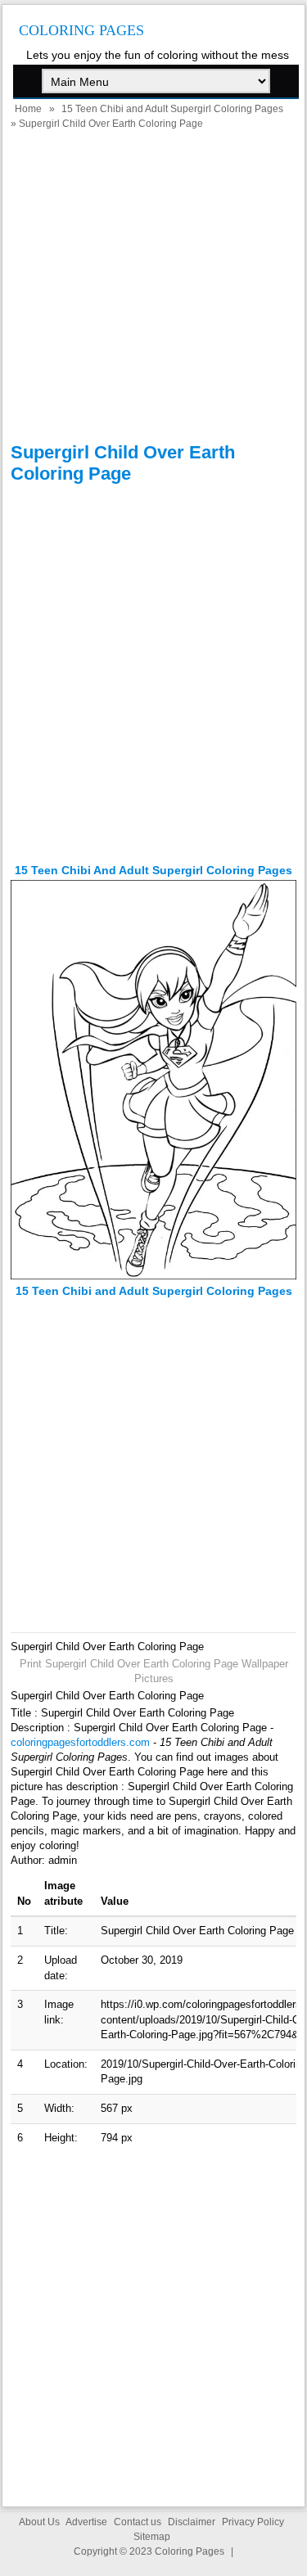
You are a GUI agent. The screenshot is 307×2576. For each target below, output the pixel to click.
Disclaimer (192, 2522)
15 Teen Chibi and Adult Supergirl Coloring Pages (172, 109)
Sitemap (152, 2537)
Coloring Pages (81, 30)
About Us (39, 2522)
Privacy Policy (253, 2522)
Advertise (86, 2522)
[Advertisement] (153, 289)
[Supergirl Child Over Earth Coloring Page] (153, 1276)
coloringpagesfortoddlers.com (80, 1742)
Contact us (138, 2522)
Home (28, 109)
